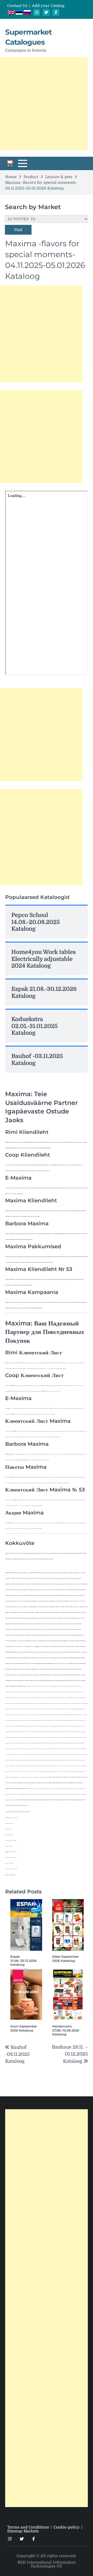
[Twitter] (46, 12)
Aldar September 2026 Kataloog (65, 1959)
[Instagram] (37, 12)
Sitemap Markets (23, 2531)
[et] (20, 13)
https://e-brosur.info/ (10, 1875)
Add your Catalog (48, 6)
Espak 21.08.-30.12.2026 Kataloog (24, 1961)
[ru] (27, 13)
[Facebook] (56, 12)
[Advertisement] (47, 104)
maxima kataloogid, (10, 1573)
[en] (12, 13)
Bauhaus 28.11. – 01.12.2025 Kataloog (70, 2054)
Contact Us (17, 6)
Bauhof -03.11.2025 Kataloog (17, 2054)
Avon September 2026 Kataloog (24, 2028)
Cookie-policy (67, 2527)
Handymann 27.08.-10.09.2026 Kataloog (66, 2030)
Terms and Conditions (28, 2527)
